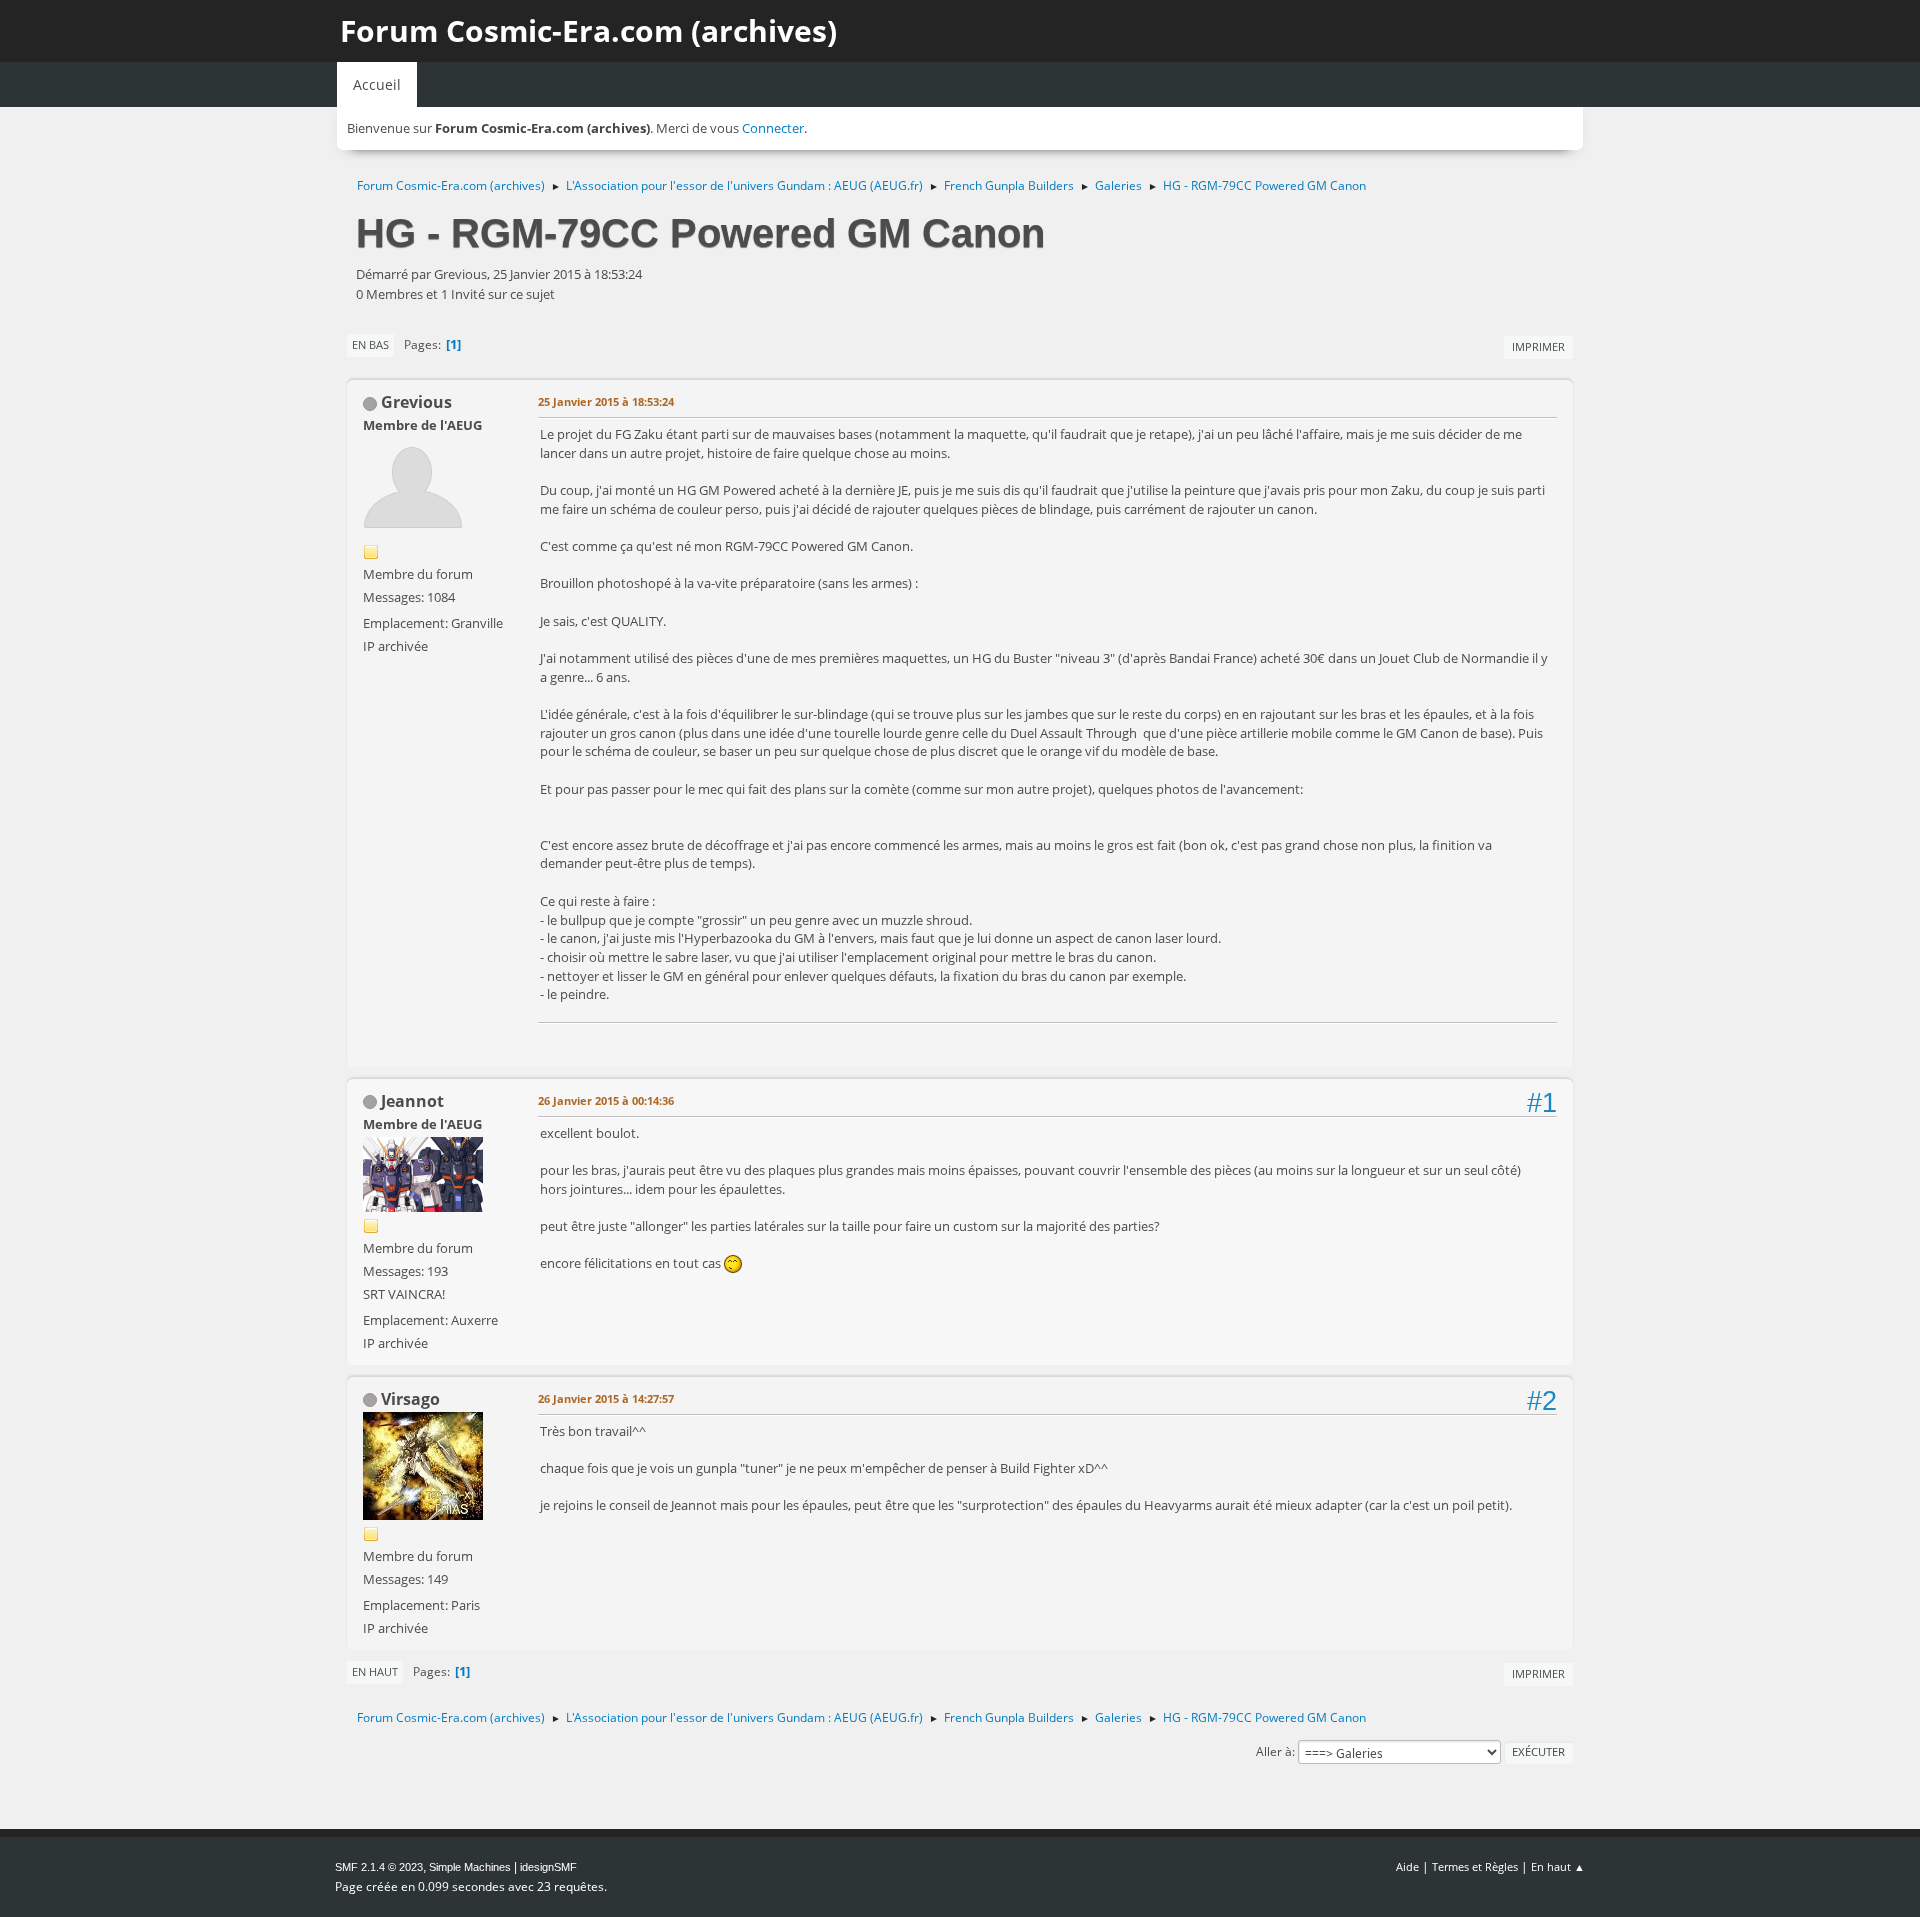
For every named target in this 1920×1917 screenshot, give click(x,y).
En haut (375, 1671)
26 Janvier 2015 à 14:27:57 (606, 1398)
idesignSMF (548, 1867)
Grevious (416, 402)
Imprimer (1538, 346)
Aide (1407, 1866)
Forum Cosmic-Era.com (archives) (588, 30)
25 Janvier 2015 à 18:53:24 (606, 401)
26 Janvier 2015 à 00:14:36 (606, 1100)
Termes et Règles (1475, 1866)
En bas (370, 344)
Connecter (773, 128)
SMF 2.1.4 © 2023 (379, 1867)
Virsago (410, 1399)
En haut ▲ (1558, 1866)
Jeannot (412, 1101)
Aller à (1274, 1751)
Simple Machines (470, 1867)
